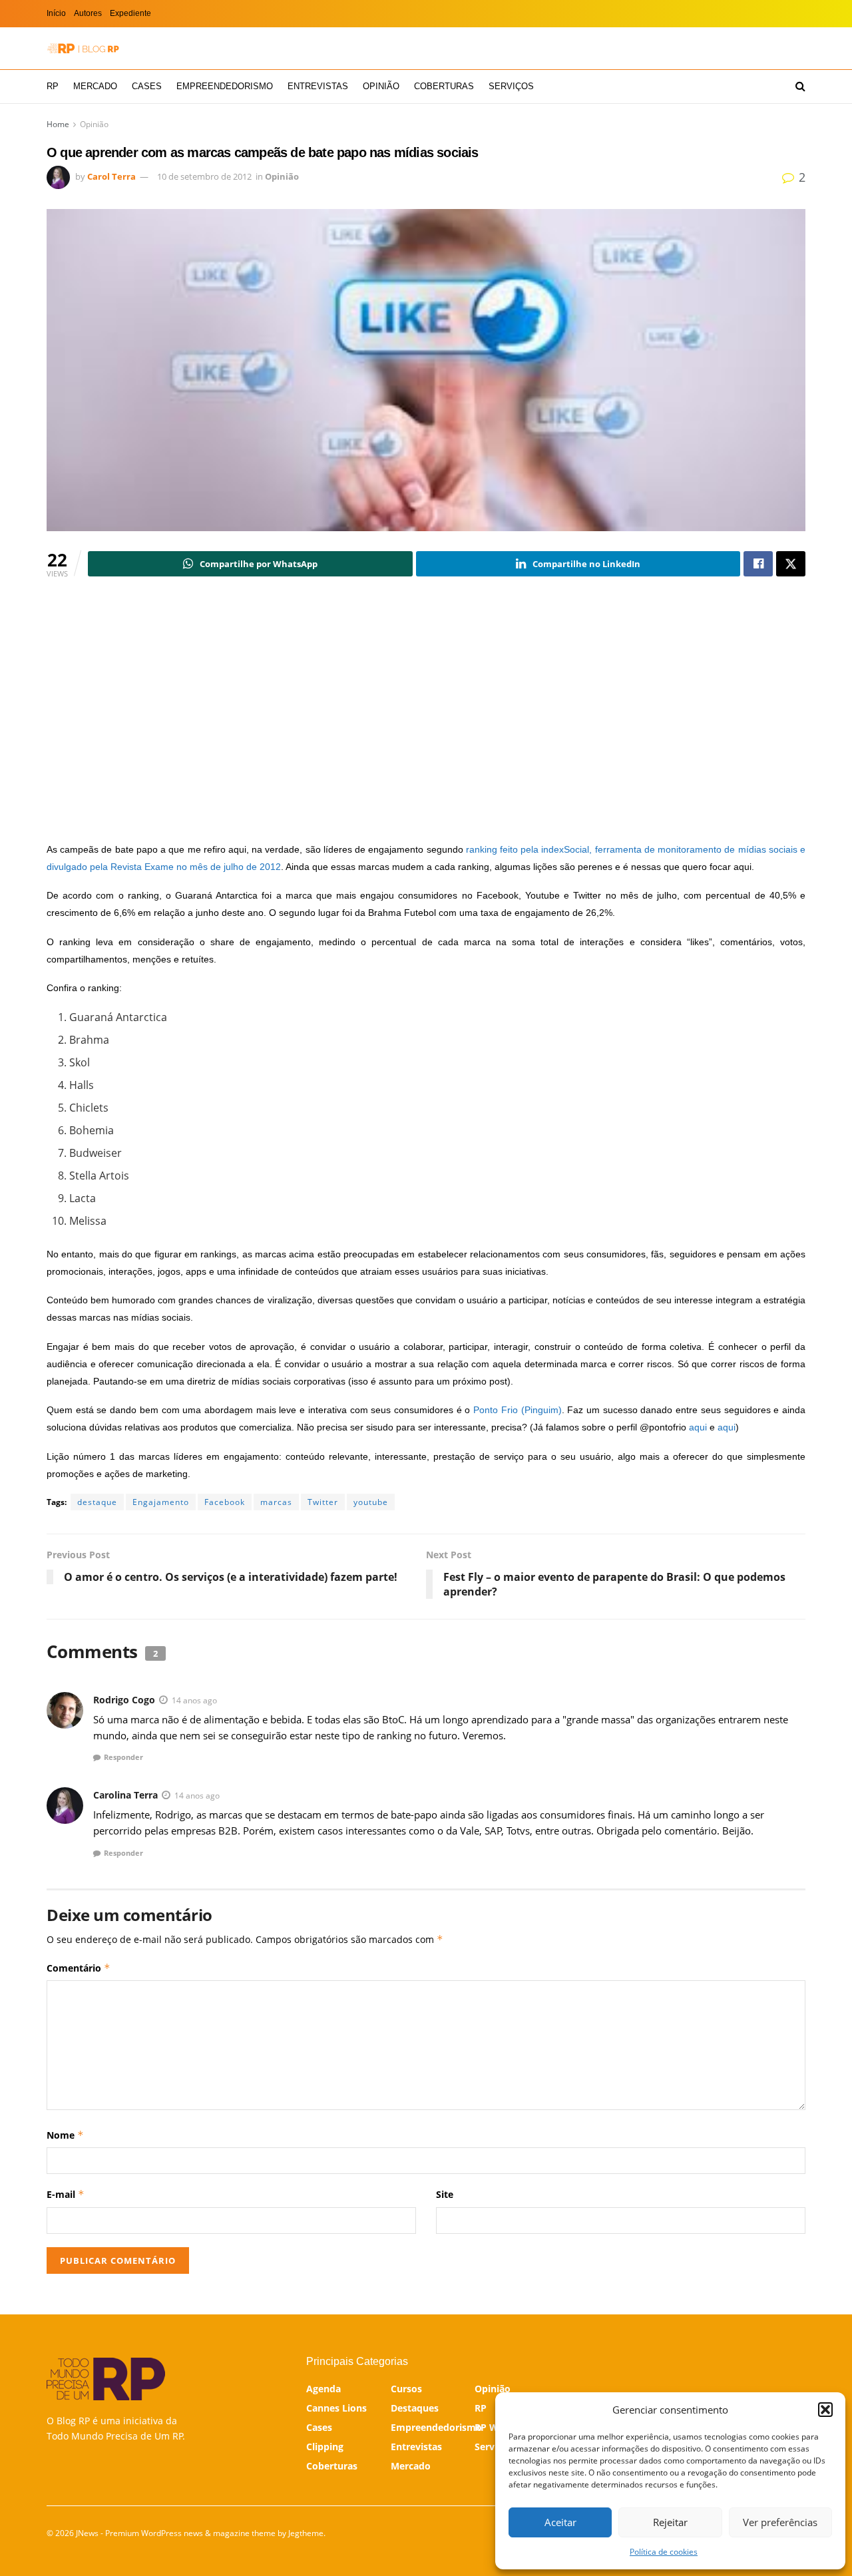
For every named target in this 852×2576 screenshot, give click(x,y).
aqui (698, 1427)
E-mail (66, 2194)
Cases (147, 86)
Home (58, 124)
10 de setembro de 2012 (204, 176)
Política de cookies (664, 2552)
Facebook (225, 1502)
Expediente (130, 13)
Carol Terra (111, 176)
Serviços (511, 86)
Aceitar (560, 2522)
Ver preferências (780, 2522)
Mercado (95, 86)
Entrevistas (318, 86)
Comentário (79, 1968)
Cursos (406, 2389)
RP (53, 86)
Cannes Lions (336, 2408)
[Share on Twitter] (791, 564)
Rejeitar (670, 2522)
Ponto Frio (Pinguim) (517, 1410)
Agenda (323, 2389)
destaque (97, 1502)
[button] (825, 2410)
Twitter (323, 1502)
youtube (371, 1502)
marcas (276, 1502)
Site (445, 2194)
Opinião (381, 86)
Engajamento (161, 1502)
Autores (88, 13)
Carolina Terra (125, 1795)
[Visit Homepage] (83, 48)
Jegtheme (306, 2533)
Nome (65, 2135)
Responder (123, 1757)
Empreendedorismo (225, 86)
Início (56, 13)
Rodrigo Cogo (124, 1700)
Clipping (325, 2447)
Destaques (415, 2408)
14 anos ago (194, 1700)
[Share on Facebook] (758, 564)
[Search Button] (800, 87)
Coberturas (444, 86)
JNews (87, 2533)
